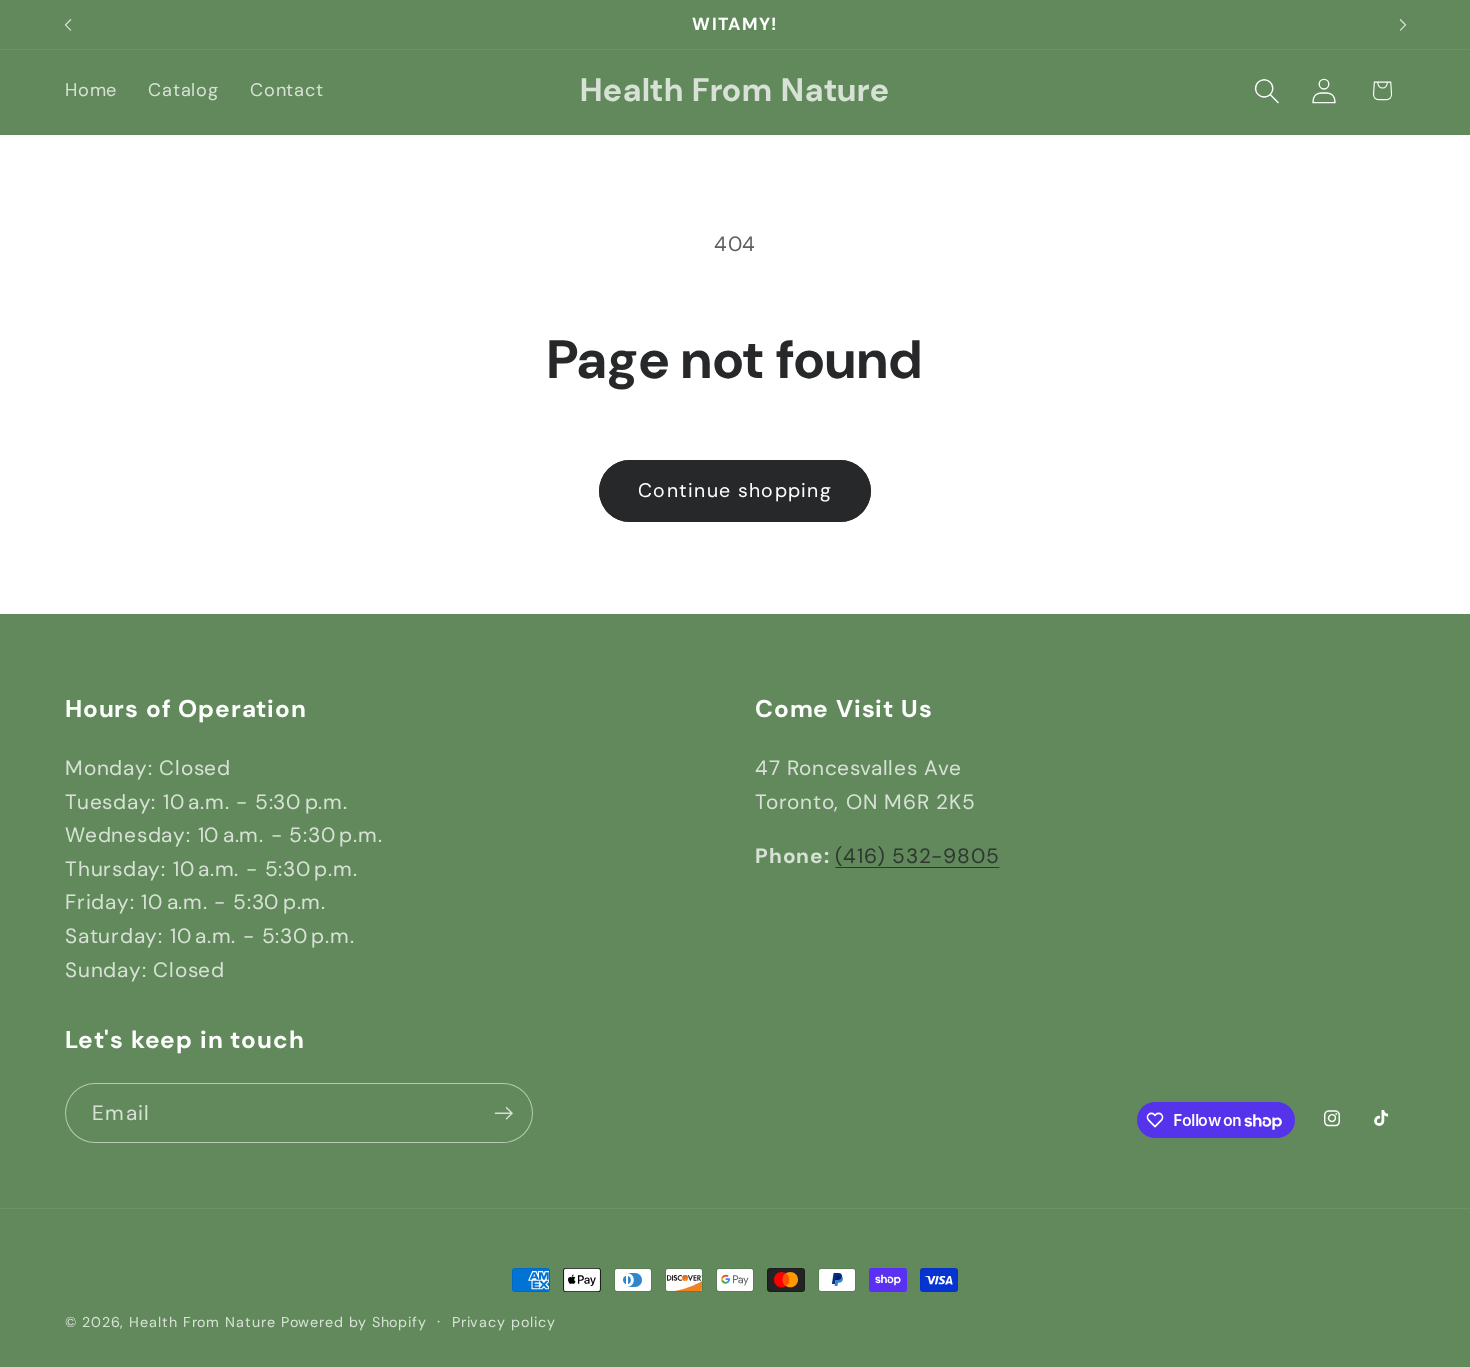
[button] (1267, 90)
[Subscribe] (503, 1113)
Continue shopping (735, 490)
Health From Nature (202, 1322)
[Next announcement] (1403, 24)
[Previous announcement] (68, 24)
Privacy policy (504, 1322)
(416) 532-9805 (917, 855)
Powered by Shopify (354, 1322)
